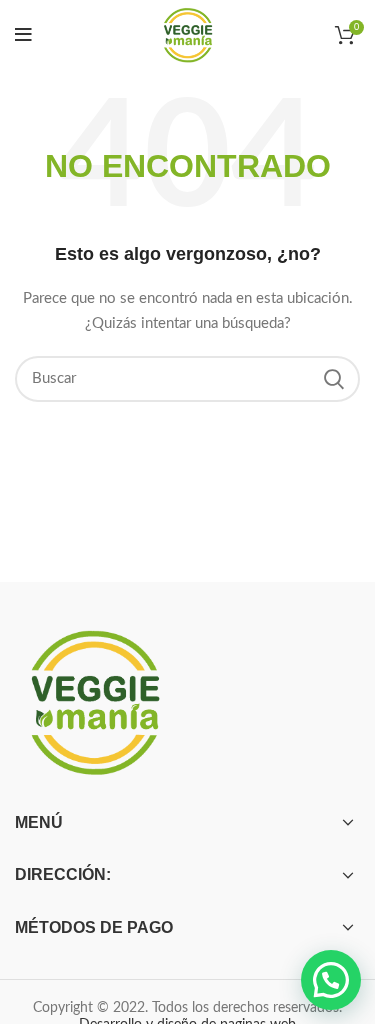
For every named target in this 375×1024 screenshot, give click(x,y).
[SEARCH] (333, 379)
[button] (331, 980)
